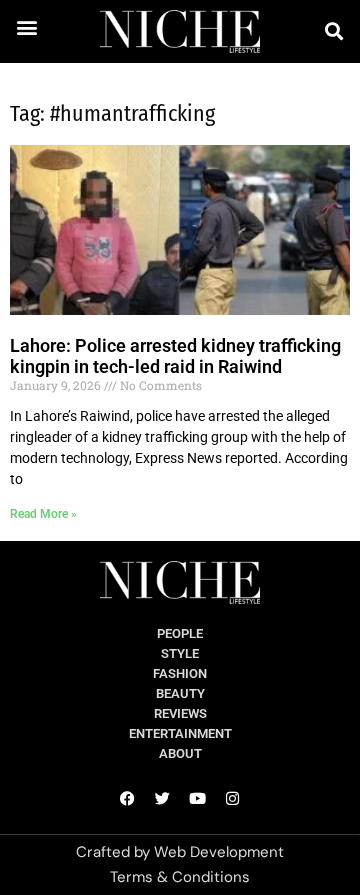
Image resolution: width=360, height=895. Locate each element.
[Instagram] (233, 799)
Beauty (180, 693)
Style (180, 653)
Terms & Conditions (180, 877)
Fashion (180, 673)
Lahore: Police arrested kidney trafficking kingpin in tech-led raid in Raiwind (175, 356)
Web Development (219, 852)
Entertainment (180, 733)
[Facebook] (128, 799)
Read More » (43, 514)
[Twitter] (163, 799)
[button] (27, 26)
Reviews (180, 713)
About (180, 753)
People (180, 633)
